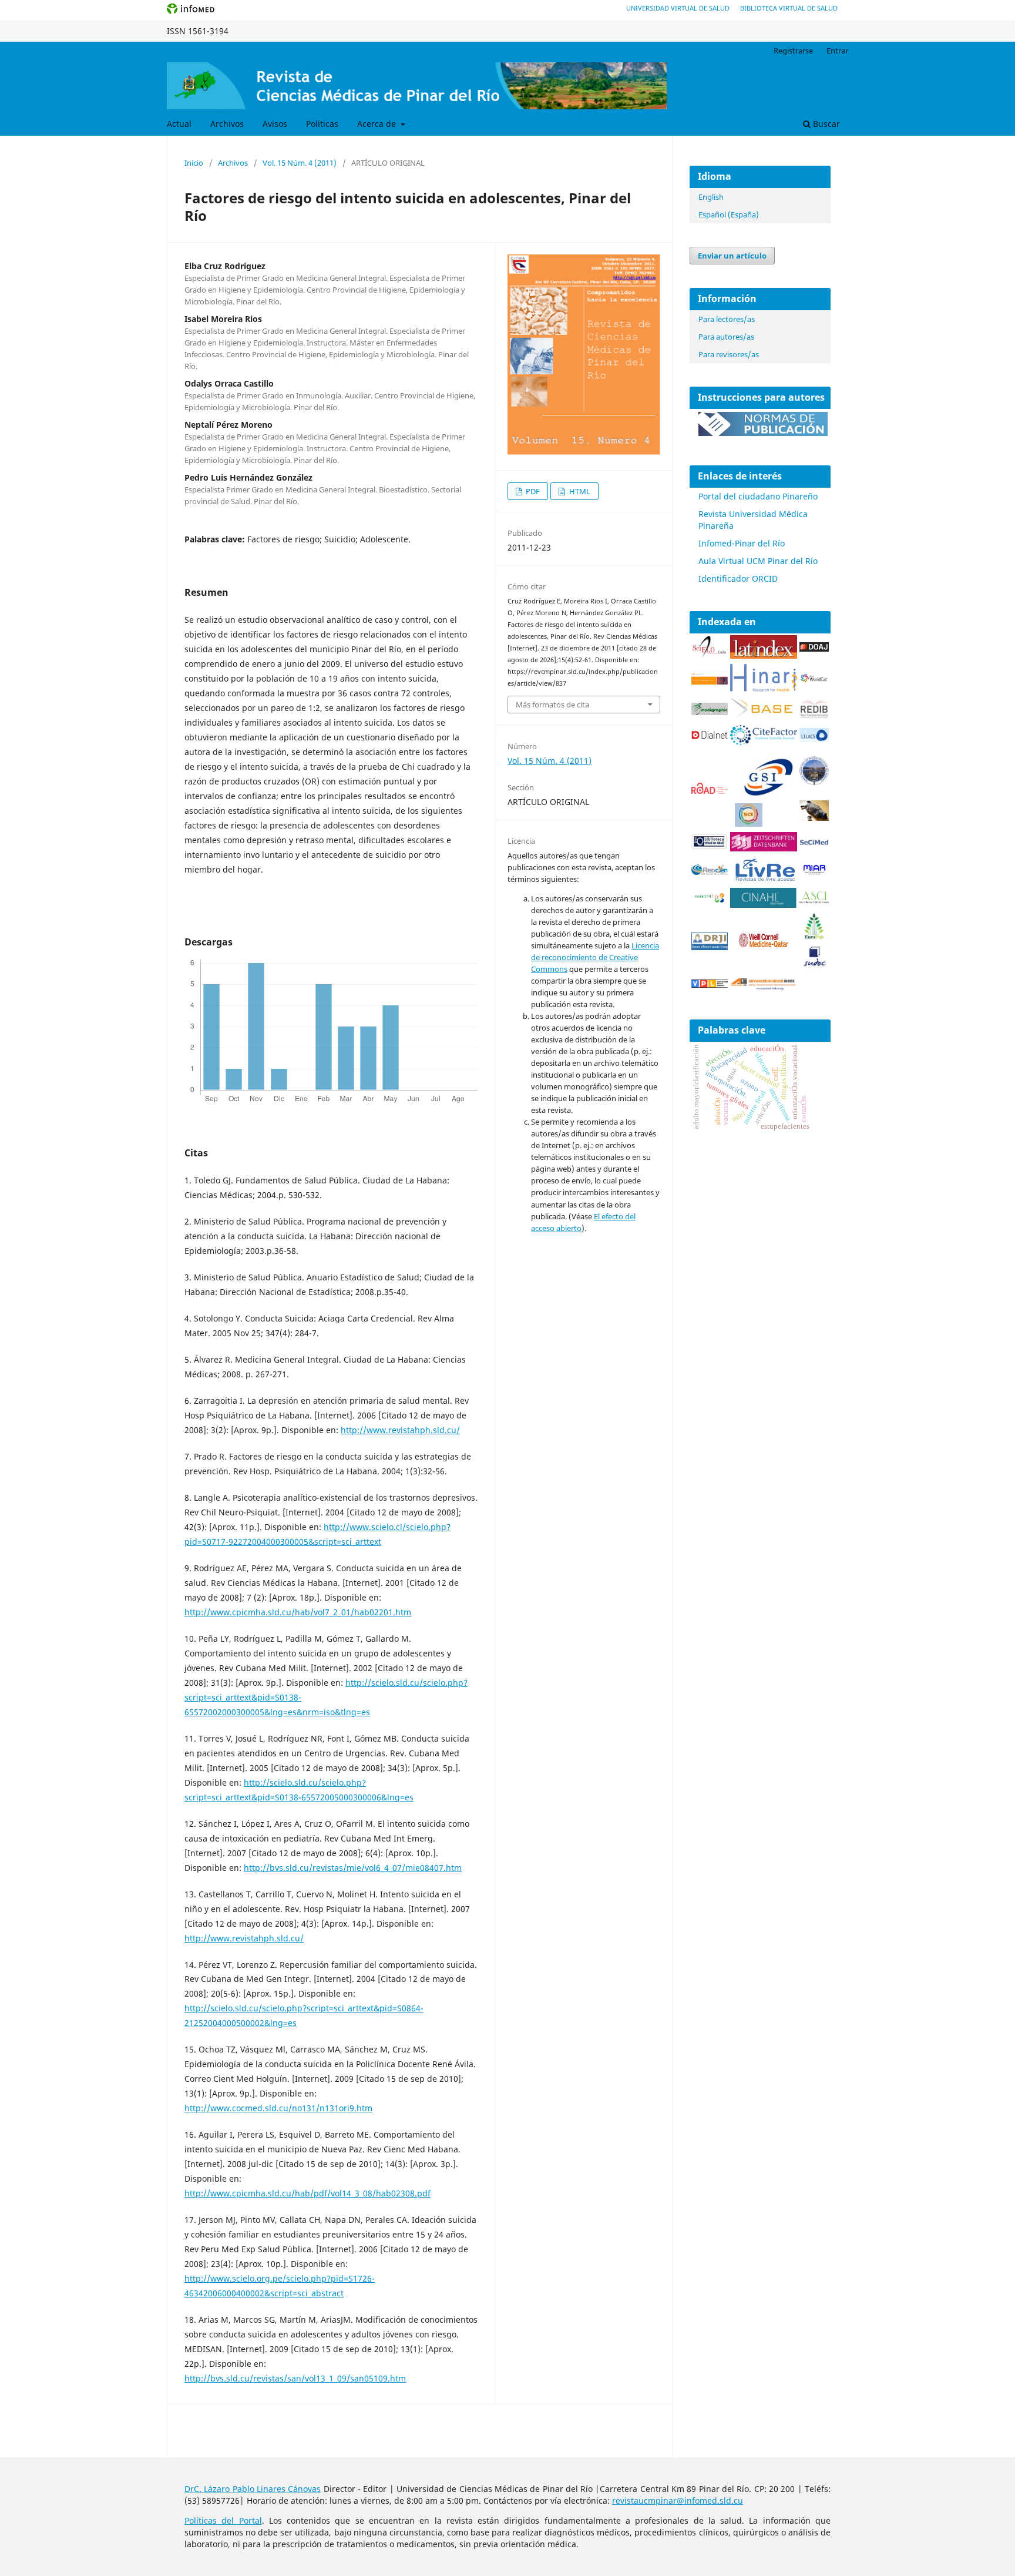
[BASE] (764, 717)
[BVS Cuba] (710, 847)
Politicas (322, 124)
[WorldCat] (814, 680)
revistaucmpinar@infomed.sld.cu (678, 2500)
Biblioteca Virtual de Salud (789, 8)
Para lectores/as (727, 319)
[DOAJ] (814, 648)
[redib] (814, 717)
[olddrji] (710, 947)
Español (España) (729, 214)
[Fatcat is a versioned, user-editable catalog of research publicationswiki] (814, 818)
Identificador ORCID (738, 578)
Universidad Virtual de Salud (678, 8)
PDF (532, 491)
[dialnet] (710, 741)
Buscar (825, 124)
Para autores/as (726, 337)
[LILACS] (814, 739)
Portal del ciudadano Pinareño (758, 496)
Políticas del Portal (223, 2520)
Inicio (194, 163)
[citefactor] (764, 742)
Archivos (227, 124)
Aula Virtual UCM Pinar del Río (758, 561)
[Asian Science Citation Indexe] (814, 901)
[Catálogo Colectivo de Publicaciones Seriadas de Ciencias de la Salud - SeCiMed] (814, 843)
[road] (710, 791)
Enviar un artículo (732, 256)
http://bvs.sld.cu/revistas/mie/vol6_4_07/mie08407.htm (353, 1868)
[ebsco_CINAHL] (764, 905)
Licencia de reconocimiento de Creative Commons (595, 957)
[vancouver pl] (710, 985)
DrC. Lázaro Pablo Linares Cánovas (253, 2489)
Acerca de (378, 124)
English (711, 197)
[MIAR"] (814, 872)
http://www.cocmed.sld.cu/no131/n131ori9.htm (278, 2108)
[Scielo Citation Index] (710, 681)
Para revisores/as (729, 354)
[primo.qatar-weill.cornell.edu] (764, 950)
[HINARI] (764, 689)
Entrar (837, 51)
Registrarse (793, 51)
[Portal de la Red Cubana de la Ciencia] (710, 872)
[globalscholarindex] (764, 797)
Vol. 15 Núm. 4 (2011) (300, 163)
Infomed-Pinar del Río (742, 543)
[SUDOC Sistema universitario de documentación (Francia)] (814, 782)
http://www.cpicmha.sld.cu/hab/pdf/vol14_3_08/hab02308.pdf (307, 2193)
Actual (179, 124)
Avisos (275, 124)
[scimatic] (749, 824)
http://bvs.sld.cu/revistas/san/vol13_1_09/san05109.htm (295, 2378)
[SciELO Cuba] (710, 655)
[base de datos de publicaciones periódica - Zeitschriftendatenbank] (764, 848)
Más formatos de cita (552, 705)
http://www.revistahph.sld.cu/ (400, 1430)
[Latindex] (764, 655)
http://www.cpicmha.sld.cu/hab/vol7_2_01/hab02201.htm (298, 1612)
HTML (579, 491)
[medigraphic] (710, 712)
